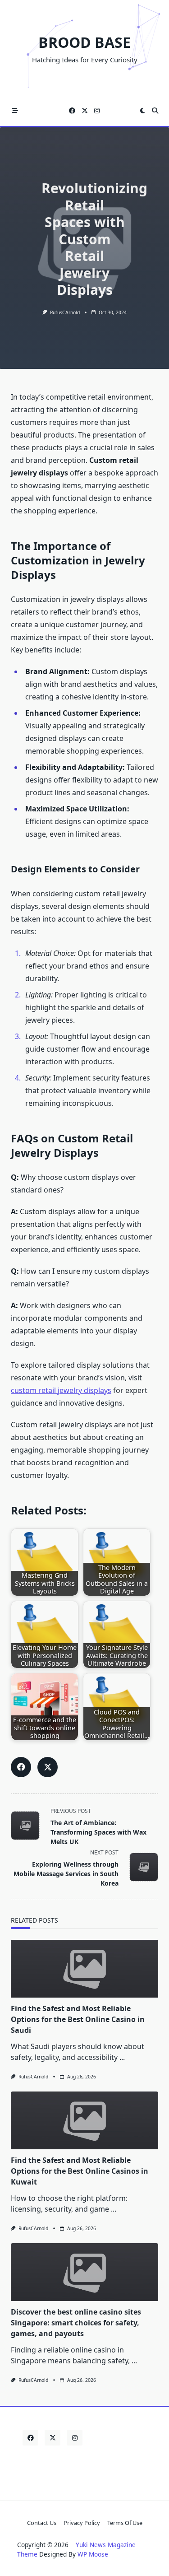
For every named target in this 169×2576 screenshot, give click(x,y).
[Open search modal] (155, 111)
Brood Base (84, 42)
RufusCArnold (65, 312)
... (122, 2057)
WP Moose (93, 2554)
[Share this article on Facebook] (21, 1767)
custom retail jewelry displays (61, 1390)
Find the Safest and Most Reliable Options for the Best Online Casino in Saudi (78, 2019)
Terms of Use (125, 2523)
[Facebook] (72, 111)
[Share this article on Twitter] (48, 1767)
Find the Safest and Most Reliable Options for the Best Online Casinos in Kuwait (80, 2171)
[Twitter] (85, 111)
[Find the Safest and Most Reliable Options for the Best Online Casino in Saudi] (84, 1969)
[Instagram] (97, 111)
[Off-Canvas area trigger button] (15, 111)
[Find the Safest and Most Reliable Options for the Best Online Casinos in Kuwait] (84, 2120)
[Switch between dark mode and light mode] (142, 111)
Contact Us (42, 2523)
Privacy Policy (82, 2523)
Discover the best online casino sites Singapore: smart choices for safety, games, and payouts (76, 2323)
